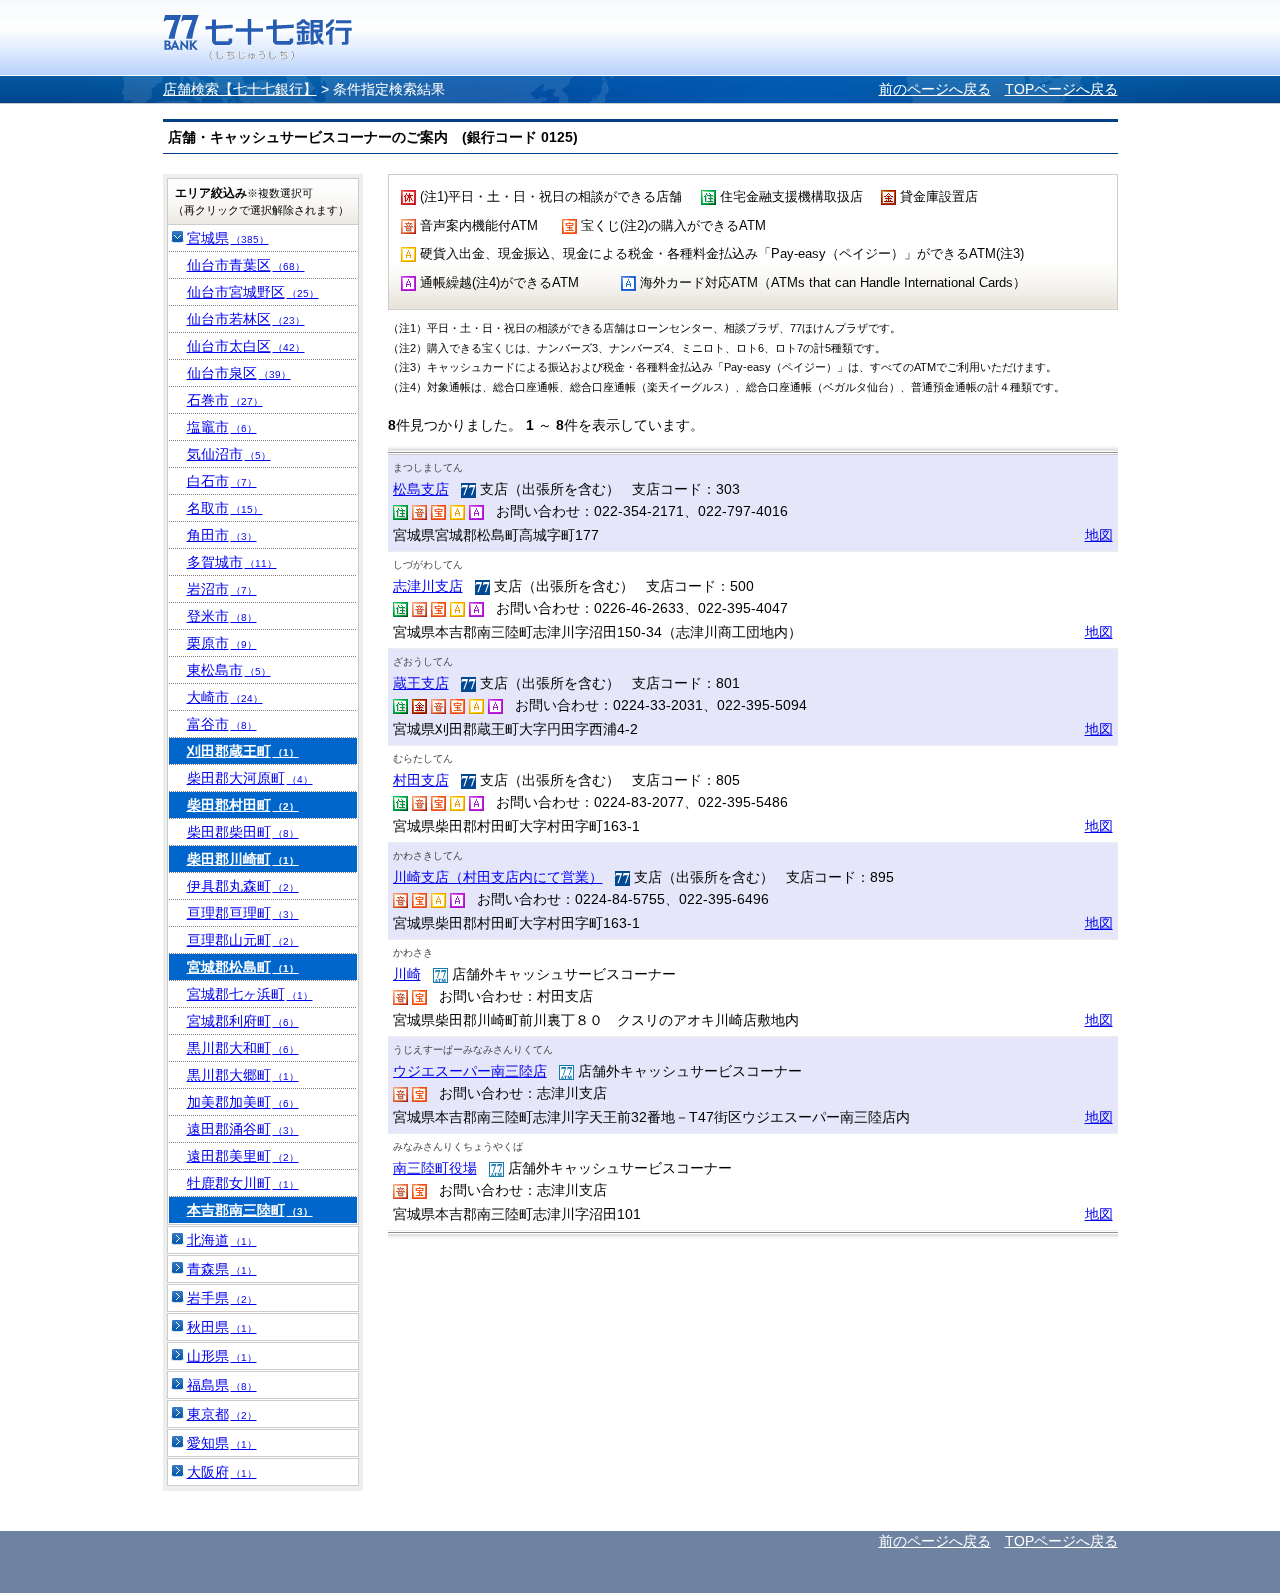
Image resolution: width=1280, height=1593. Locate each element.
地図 (1099, 535)
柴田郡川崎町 (243, 859)
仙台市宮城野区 (253, 292)
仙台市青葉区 (246, 265)
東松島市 (229, 670)
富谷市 (222, 724)
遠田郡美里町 (243, 1156)
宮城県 (228, 238)
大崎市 (225, 697)
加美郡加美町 (243, 1102)
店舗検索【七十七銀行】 (240, 89)
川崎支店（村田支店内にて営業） (498, 877)
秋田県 (222, 1327)
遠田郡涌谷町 (243, 1129)
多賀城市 (232, 562)
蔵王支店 (421, 683)
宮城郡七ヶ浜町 (250, 994)
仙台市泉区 (239, 373)
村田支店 (421, 780)
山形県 (222, 1356)
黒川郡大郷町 (243, 1075)
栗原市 (222, 643)
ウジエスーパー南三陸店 (470, 1071)
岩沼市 (222, 589)
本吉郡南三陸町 (250, 1210)
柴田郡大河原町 (250, 778)
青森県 (222, 1269)
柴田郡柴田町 (243, 832)
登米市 (222, 616)
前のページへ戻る (935, 89)
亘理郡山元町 (243, 940)
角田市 (222, 535)
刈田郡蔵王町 (243, 751)
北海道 (222, 1240)
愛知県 (222, 1443)
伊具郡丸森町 (243, 886)
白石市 (222, 481)
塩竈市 (222, 427)
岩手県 (222, 1298)
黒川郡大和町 (243, 1048)
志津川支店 (428, 586)
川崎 (407, 974)
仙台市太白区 (246, 346)
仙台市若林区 (246, 319)
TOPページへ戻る (1061, 89)
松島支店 (421, 489)
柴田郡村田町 (243, 805)
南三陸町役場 (435, 1168)
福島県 (222, 1385)
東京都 (222, 1414)
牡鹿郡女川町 (243, 1183)
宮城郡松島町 (243, 967)
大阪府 (222, 1472)
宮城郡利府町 (243, 1021)
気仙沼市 (229, 454)
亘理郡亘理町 (243, 913)
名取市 (225, 508)
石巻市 (225, 400)
